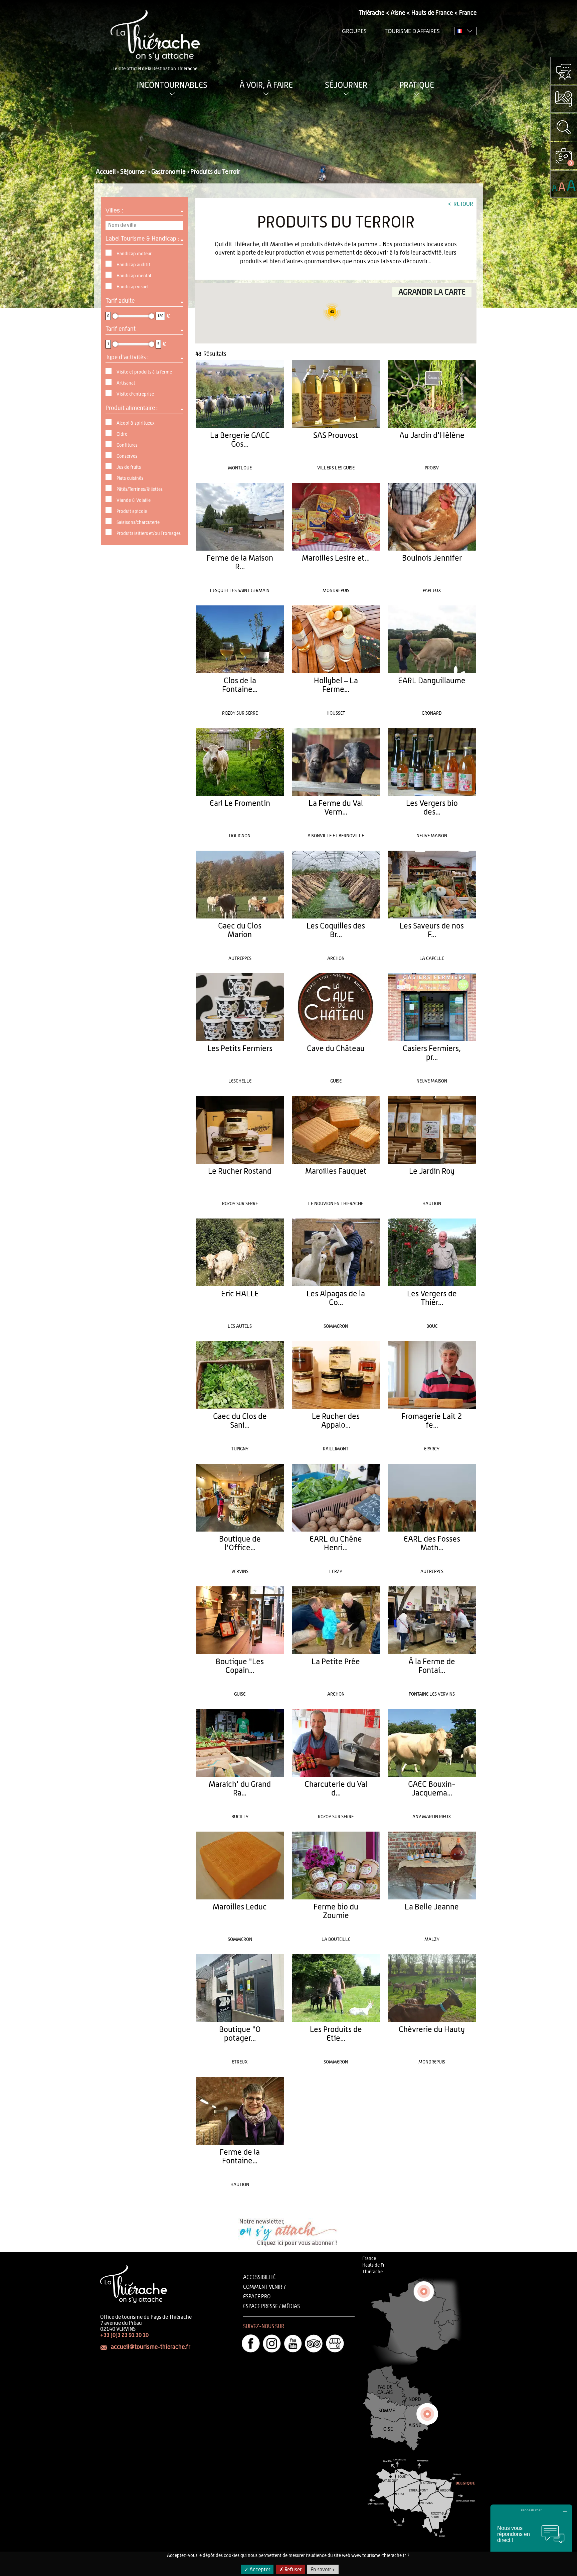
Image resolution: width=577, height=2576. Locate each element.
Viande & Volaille (134, 500)
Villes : (115, 210)
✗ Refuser (290, 2570)
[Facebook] (251, 2343)
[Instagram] (272, 2343)
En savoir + (323, 2570)
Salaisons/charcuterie (138, 523)
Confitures (127, 445)
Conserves (127, 456)
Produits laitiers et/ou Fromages (149, 534)
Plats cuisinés (130, 478)
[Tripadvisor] (314, 2343)
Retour (463, 204)
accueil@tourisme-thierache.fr (151, 2347)
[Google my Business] (335, 2343)
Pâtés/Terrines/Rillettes (140, 489)
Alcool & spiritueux (136, 423)
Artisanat (126, 383)
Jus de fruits (129, 467)
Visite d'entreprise (135, 394)
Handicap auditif (133, 265)
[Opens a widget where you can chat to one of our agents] (531, 2538)
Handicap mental (134, 276)
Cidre (122, 434)
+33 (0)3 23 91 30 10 (124, 2335)
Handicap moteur (134, 254)
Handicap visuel (132, 287)
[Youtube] (293, 2343)
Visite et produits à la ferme (144, 372)
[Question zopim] (564, 70)
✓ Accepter (257, 2570)
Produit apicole (132, 512)
